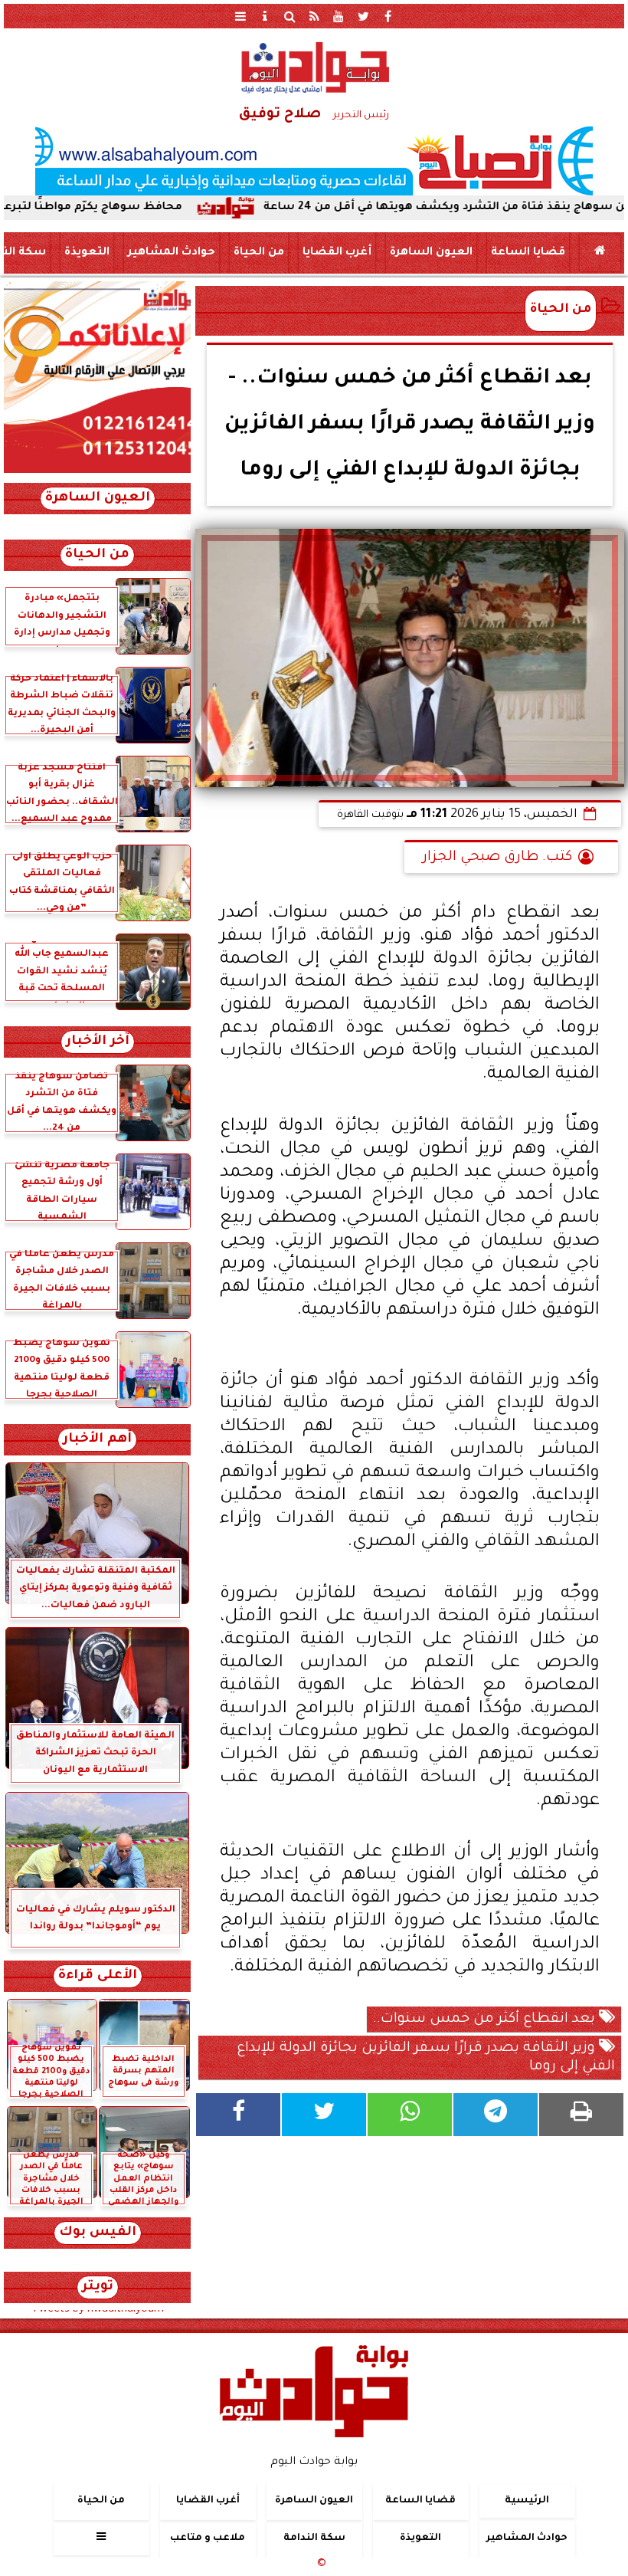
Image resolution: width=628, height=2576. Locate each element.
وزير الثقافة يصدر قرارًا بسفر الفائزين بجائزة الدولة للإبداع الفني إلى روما (426, 2058)
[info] (265, 16)
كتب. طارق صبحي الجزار (497, 858)
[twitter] (363, 16)
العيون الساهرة (431, 253)
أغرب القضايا (337, 253)
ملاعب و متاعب (208, 2538)
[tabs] (240, 16)
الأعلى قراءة (98, 1976)
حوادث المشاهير (172, 253)
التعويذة (87, 253)
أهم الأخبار (97, 1440)
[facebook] (388, 16)
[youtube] (339, 16)
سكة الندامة (314, 2538)
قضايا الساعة (528, 253)
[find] (289, 16)
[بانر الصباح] (314, 161)
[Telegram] (496, 2115)
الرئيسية (527, 2501)
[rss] (314, 16)
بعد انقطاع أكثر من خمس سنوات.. (486, 2020)
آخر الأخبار (98, 1042)
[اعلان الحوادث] (97, 471)
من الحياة (259, 253)
